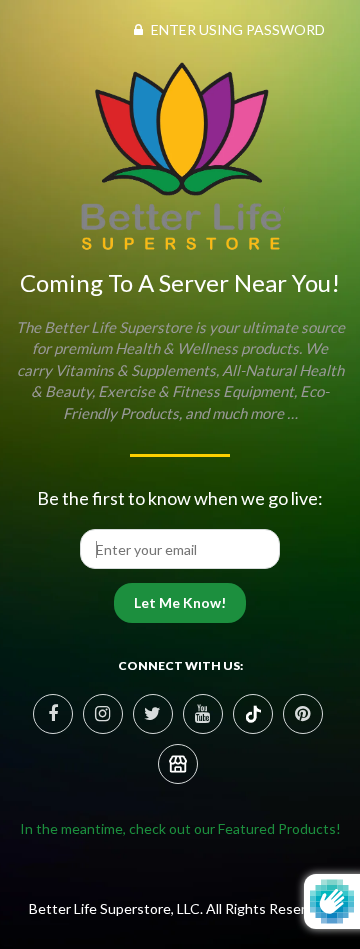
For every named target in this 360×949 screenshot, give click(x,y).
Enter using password (236, 29)
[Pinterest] (253, 714)
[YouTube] (203, 714)
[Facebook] (53, 714)
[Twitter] (153, 714)
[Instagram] (103, 714)
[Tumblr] (178, 764)
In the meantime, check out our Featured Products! (180, 828)
